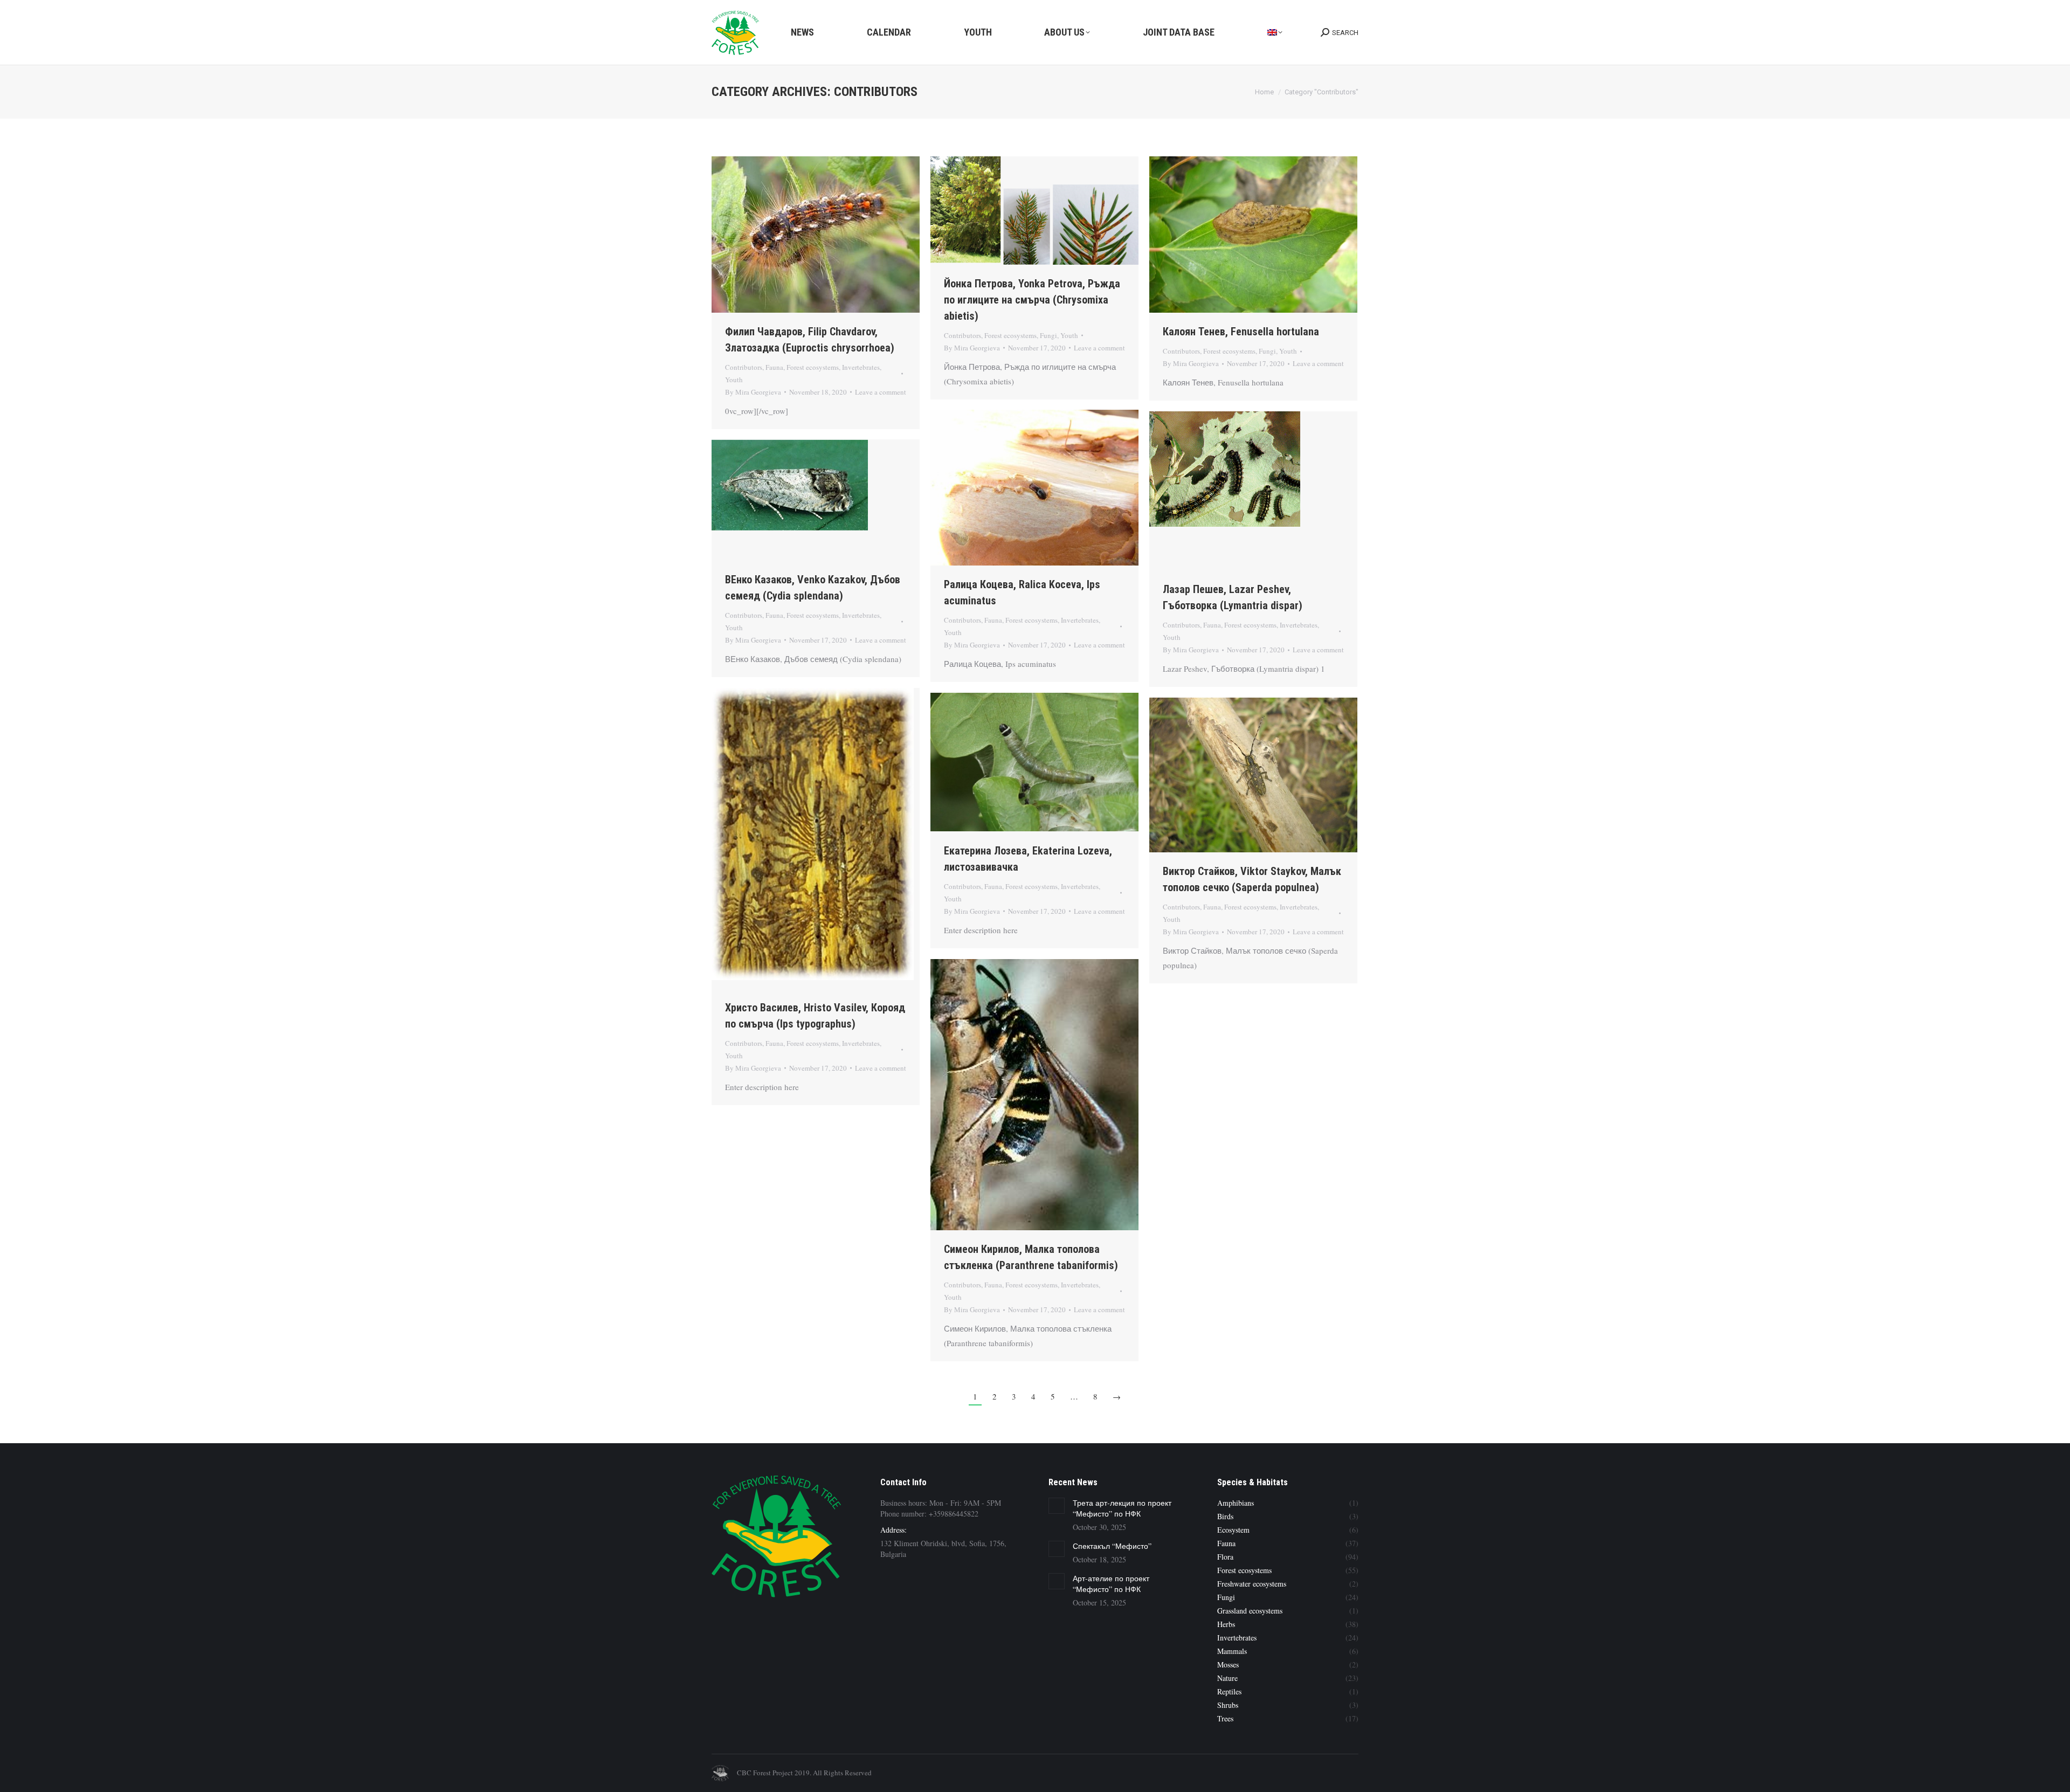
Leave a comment (881, 392)
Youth (734, 380)
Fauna (774, 367)
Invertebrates (861, 367)
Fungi (1048, 335)
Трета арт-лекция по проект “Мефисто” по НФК (1122, 1508)
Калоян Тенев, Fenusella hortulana (1241, 332)
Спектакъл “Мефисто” (1112, 1546)
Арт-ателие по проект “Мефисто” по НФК (1111, 1584)
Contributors (744, 367)
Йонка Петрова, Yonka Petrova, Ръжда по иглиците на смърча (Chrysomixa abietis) (1032, 300)
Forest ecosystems (813, 367)
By (753, 392)
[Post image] (1057, 1506)
